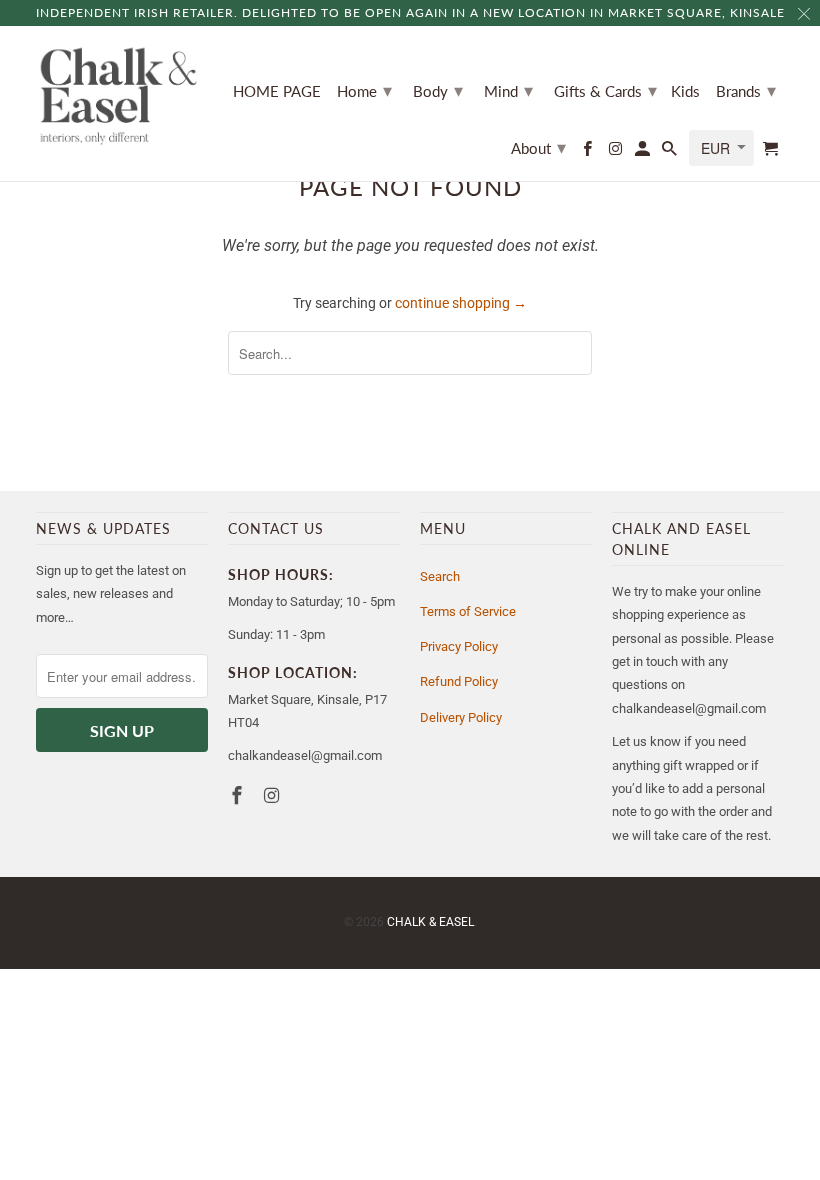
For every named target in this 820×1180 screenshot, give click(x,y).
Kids (685, 91)
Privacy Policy (459, 646)
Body (438, 90)
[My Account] (644, 152)
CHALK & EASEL (430, 922)
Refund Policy (459, 681)
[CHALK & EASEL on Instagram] (616, 152)
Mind (508, 90)
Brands (746, 90)
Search (440, 576)
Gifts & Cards (605, 90)
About (538, 147)
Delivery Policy (461, 717)
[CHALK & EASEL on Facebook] (589, 152)
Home (364, 90)
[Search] (671, 152)
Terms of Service (468, 611)
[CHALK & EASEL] (118, 96)
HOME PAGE (277, 91)
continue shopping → (461, 303)
